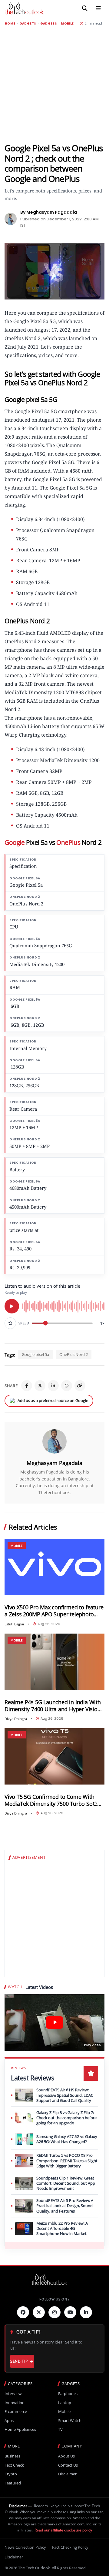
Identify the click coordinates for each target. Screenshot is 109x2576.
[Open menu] (98, 8)
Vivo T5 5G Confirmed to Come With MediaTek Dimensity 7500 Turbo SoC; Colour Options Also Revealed (51, 1800)
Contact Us (68, 2465)
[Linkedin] (86, 2312)
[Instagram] (54, 2312)
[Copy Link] (80, 1386)
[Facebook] (27, 1386)
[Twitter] (39, 2312)
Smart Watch (70, 2421)
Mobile (67, 24)
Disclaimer (67, 2474)
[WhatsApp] (67, 1386)
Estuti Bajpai (14, 1624)
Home (10, 24)
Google (15, 842)
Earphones (68, 2394)
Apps (9, 2421)
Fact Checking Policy (70, 2547)
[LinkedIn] (53, 1386)
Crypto (11, 2474)
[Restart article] (10, 1323)
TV (60, 2429)
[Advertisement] (54, 84)
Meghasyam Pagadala (54, 1463)
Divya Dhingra (16, 1719)
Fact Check (14, 2465)
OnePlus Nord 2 (74, 1354)
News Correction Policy (25, 2547)
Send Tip (19, 2361)
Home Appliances (20, 2429)
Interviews (14, 2394)
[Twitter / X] (40, 1386)
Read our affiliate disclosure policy (63, 2530)
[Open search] (85, 8)
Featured (13, 2483)
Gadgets (28, 24)
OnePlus (68, 842)
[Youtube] (70, 2312)
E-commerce (16, 2412)
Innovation (15, 2403)
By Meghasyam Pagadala (49, 212)
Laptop (65, 2403)
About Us (66, 2456)
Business (12, 2456)
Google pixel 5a (35, 1354)
